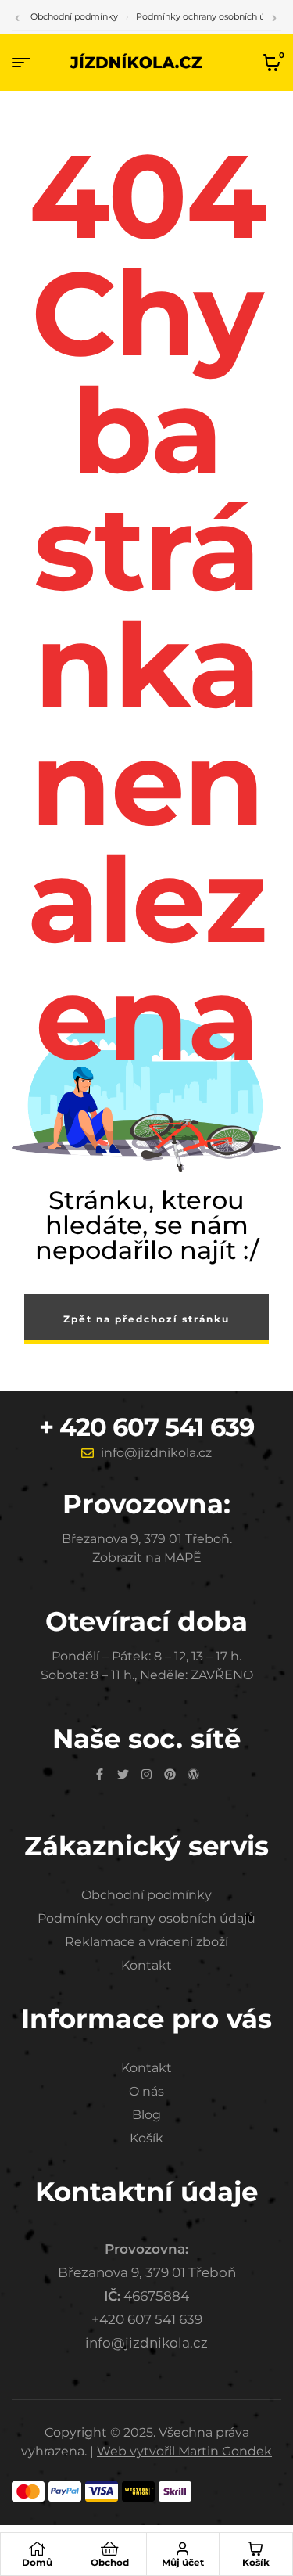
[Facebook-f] (100, 1774)
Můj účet (183, 2562)
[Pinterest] (170, 1774)
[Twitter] (123, 1774)
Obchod (110, 2562)
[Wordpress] (193, 1774)
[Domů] (37, 2549)
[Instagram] (146, 1774)
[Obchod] (109, 2549)
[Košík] (255, 2549)
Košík (256, 2562)
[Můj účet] (183, 2549)
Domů (37, 2562)
